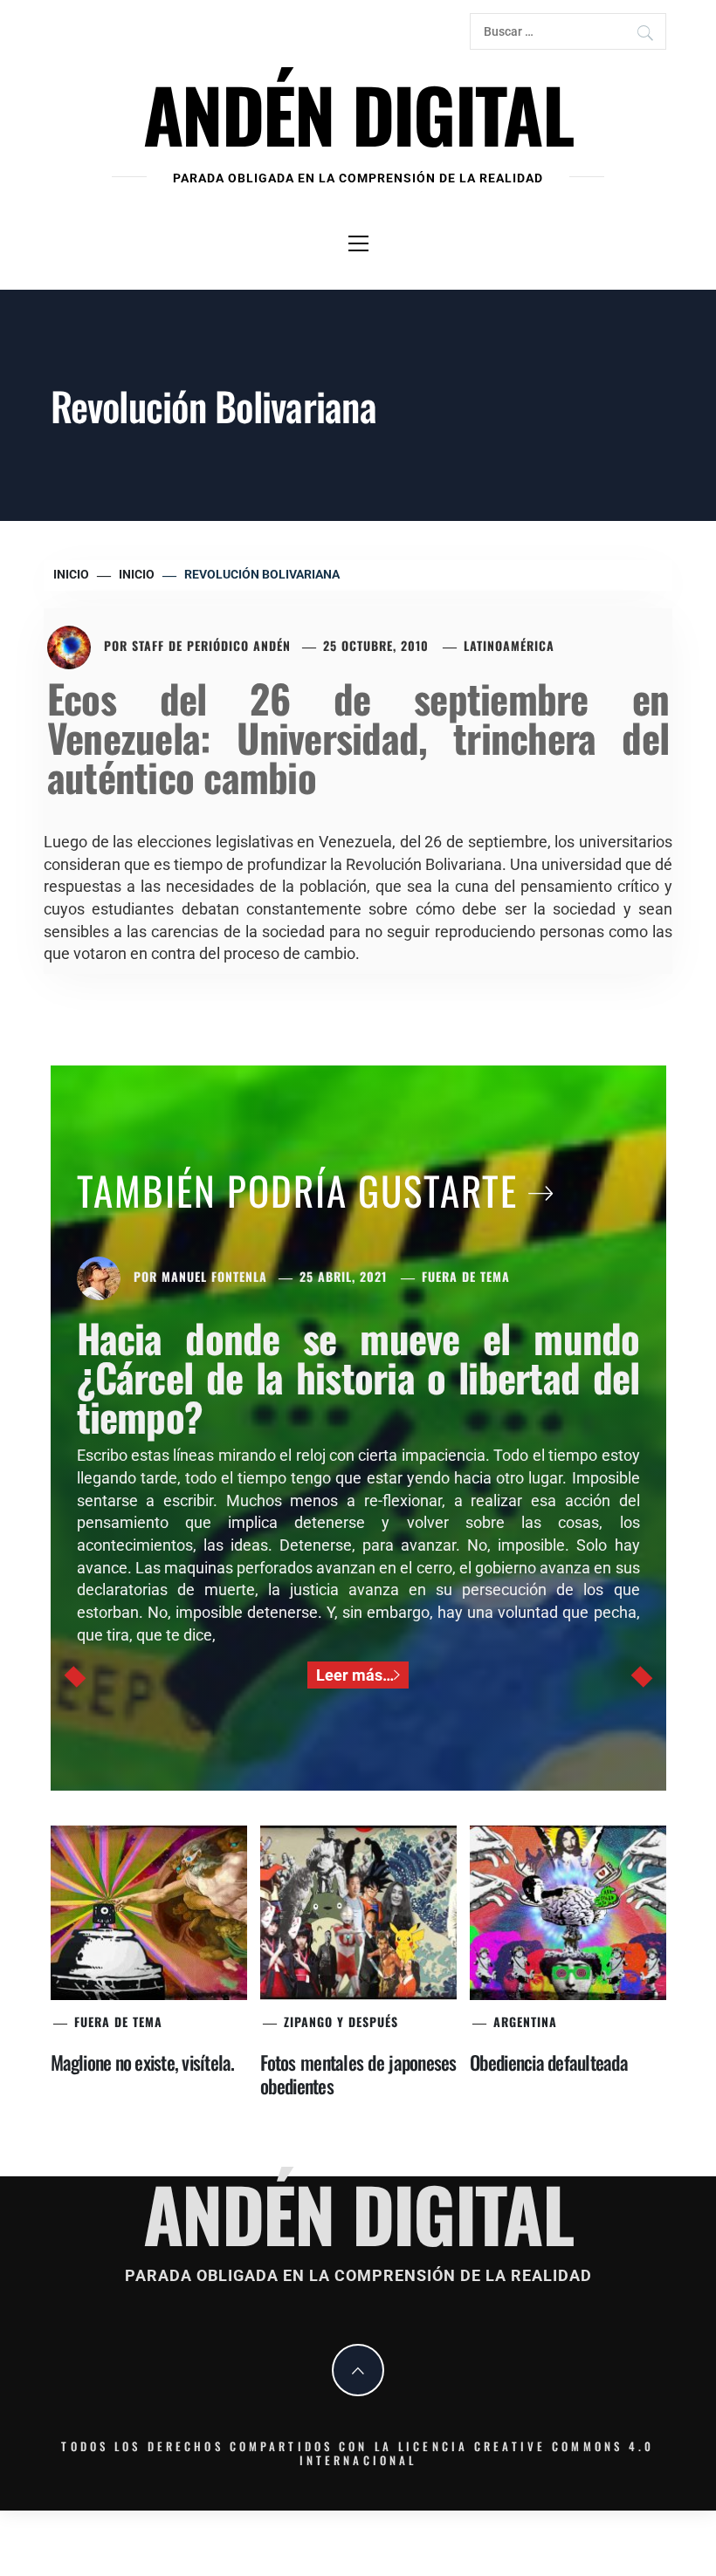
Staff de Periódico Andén (211, 645)
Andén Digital (358, 113)
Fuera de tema (466, 1276)
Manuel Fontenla (214, 1276)
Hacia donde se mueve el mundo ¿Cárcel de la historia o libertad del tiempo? (358, 1377)
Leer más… (355, 1675)
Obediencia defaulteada (549, 2062)
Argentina (525, 2021)
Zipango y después (341, 2021)
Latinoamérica (509, 645)
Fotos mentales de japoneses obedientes (358, 2074)
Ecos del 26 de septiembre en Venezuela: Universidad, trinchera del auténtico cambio (358, 737)
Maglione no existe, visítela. (143, 2062)
